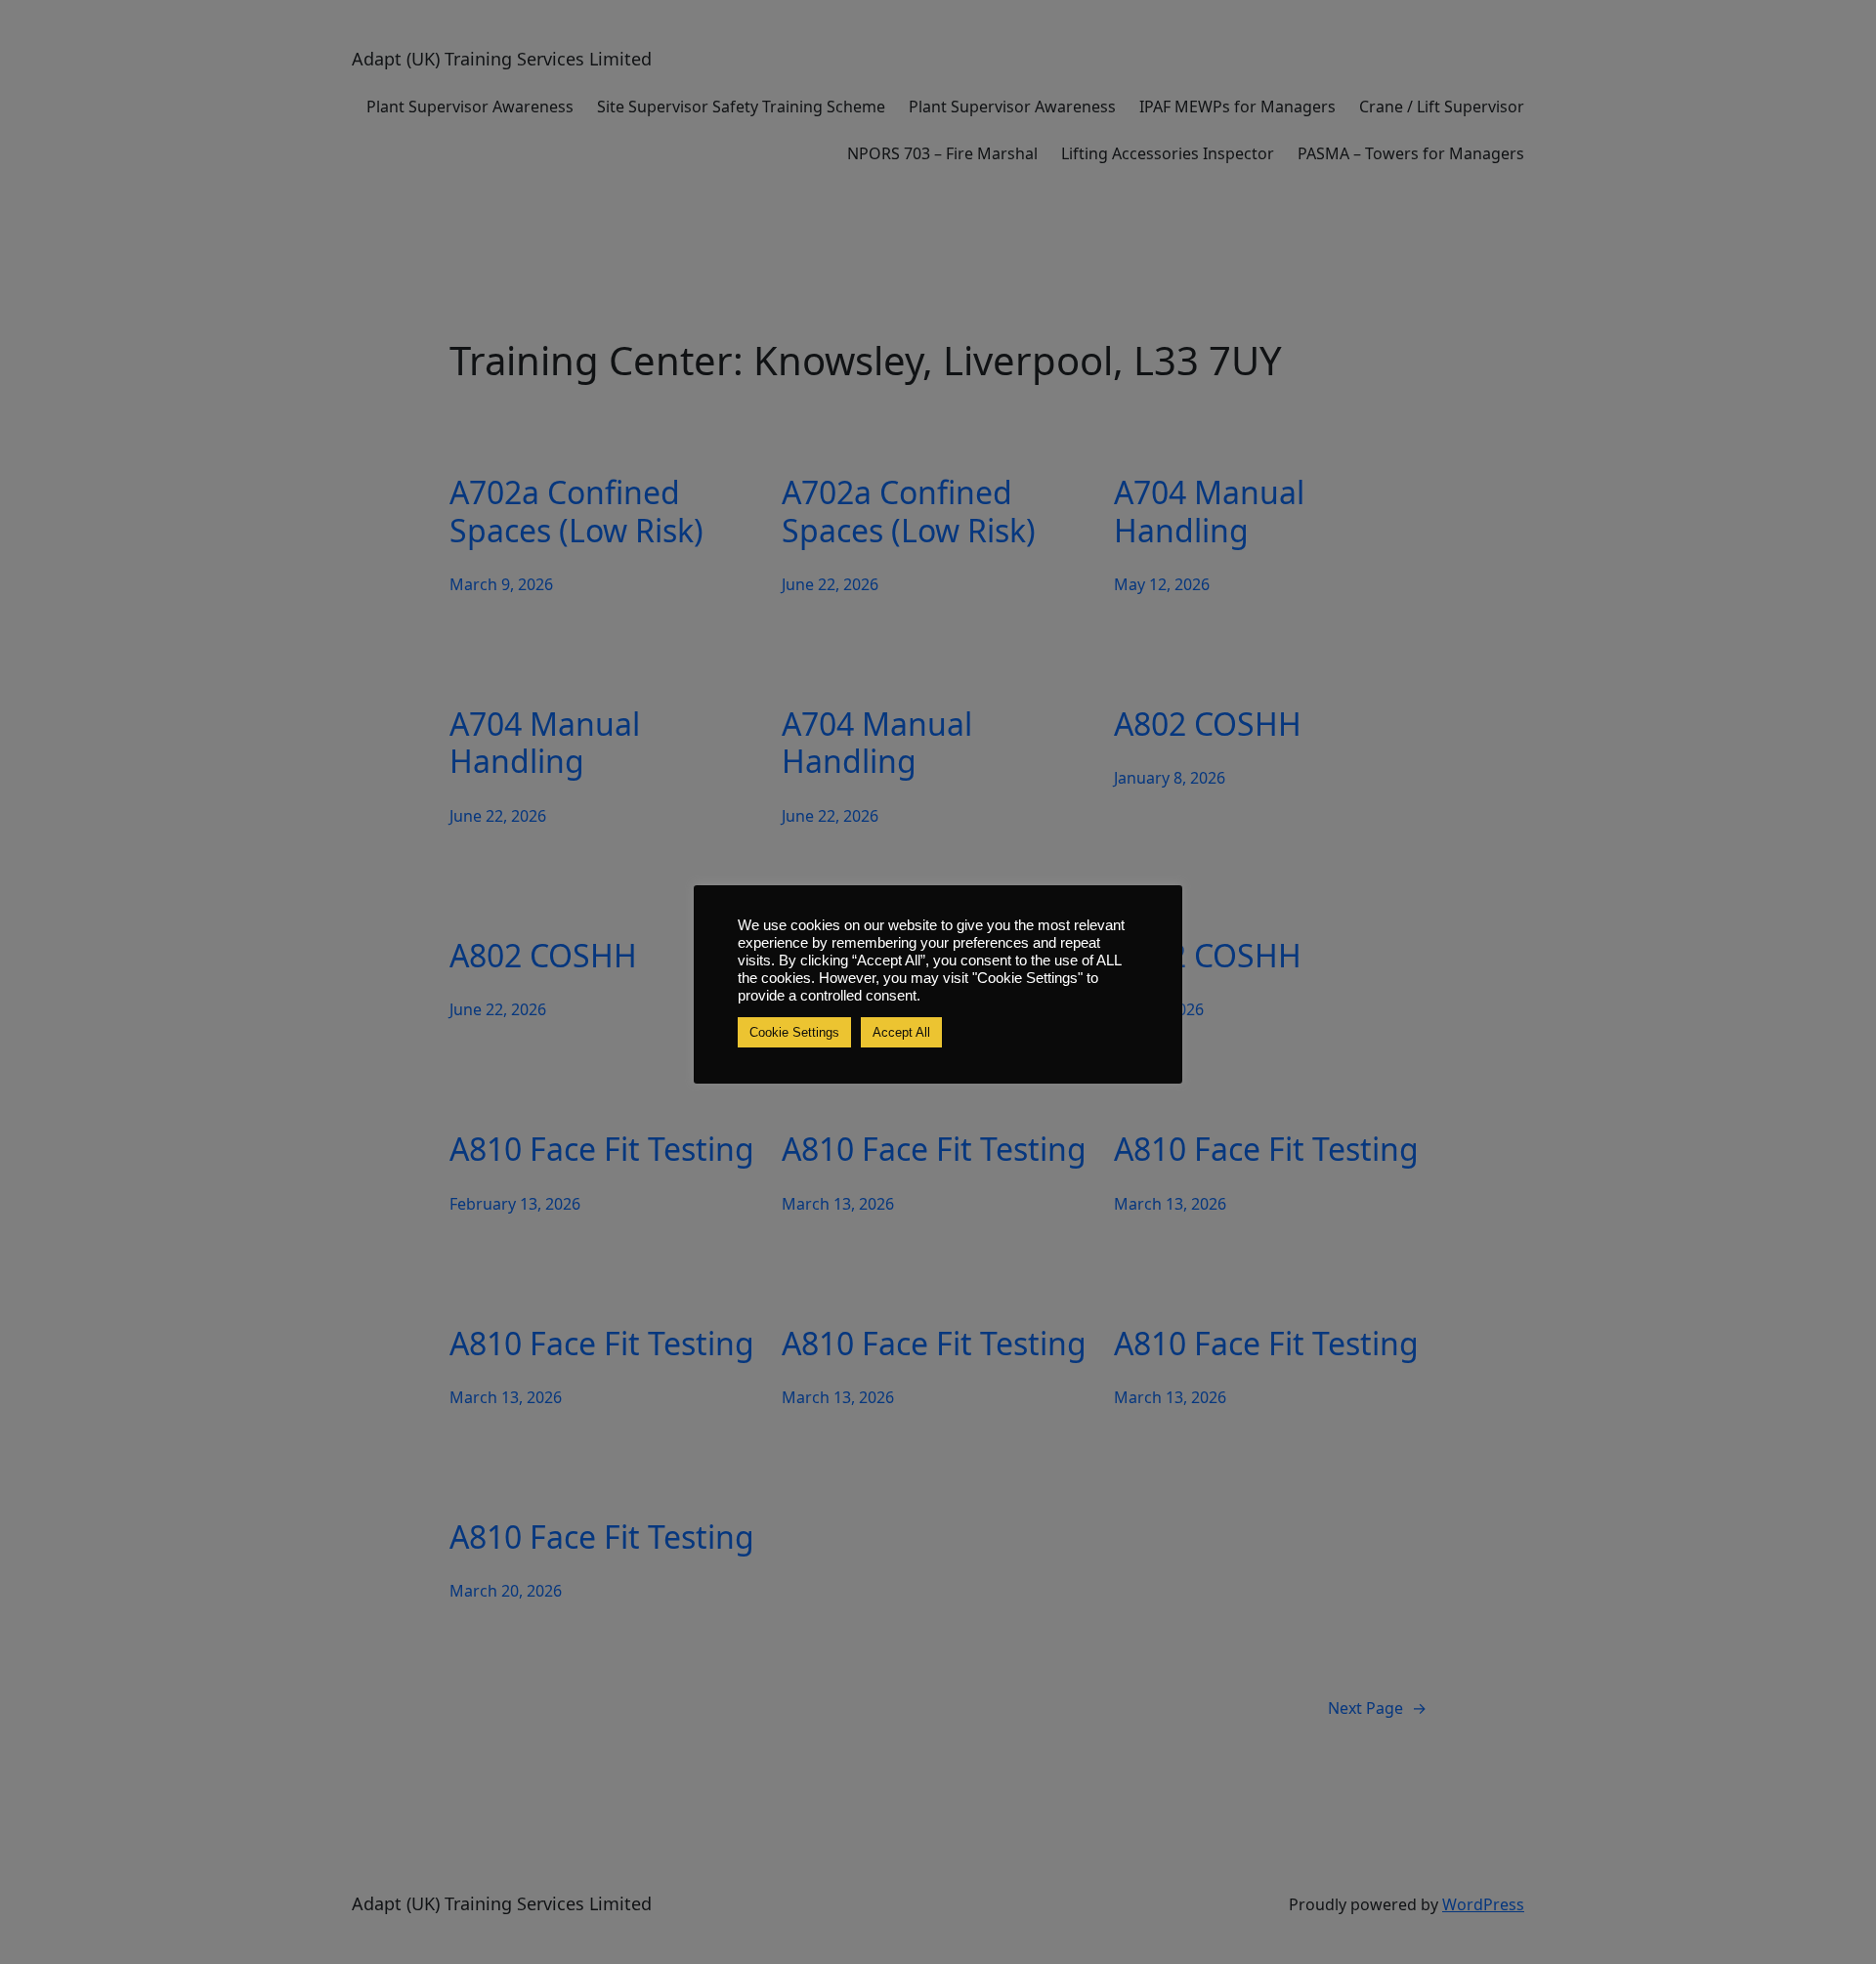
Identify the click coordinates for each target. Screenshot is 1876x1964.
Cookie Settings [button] (794, 1032)
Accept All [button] (901, 1032)
